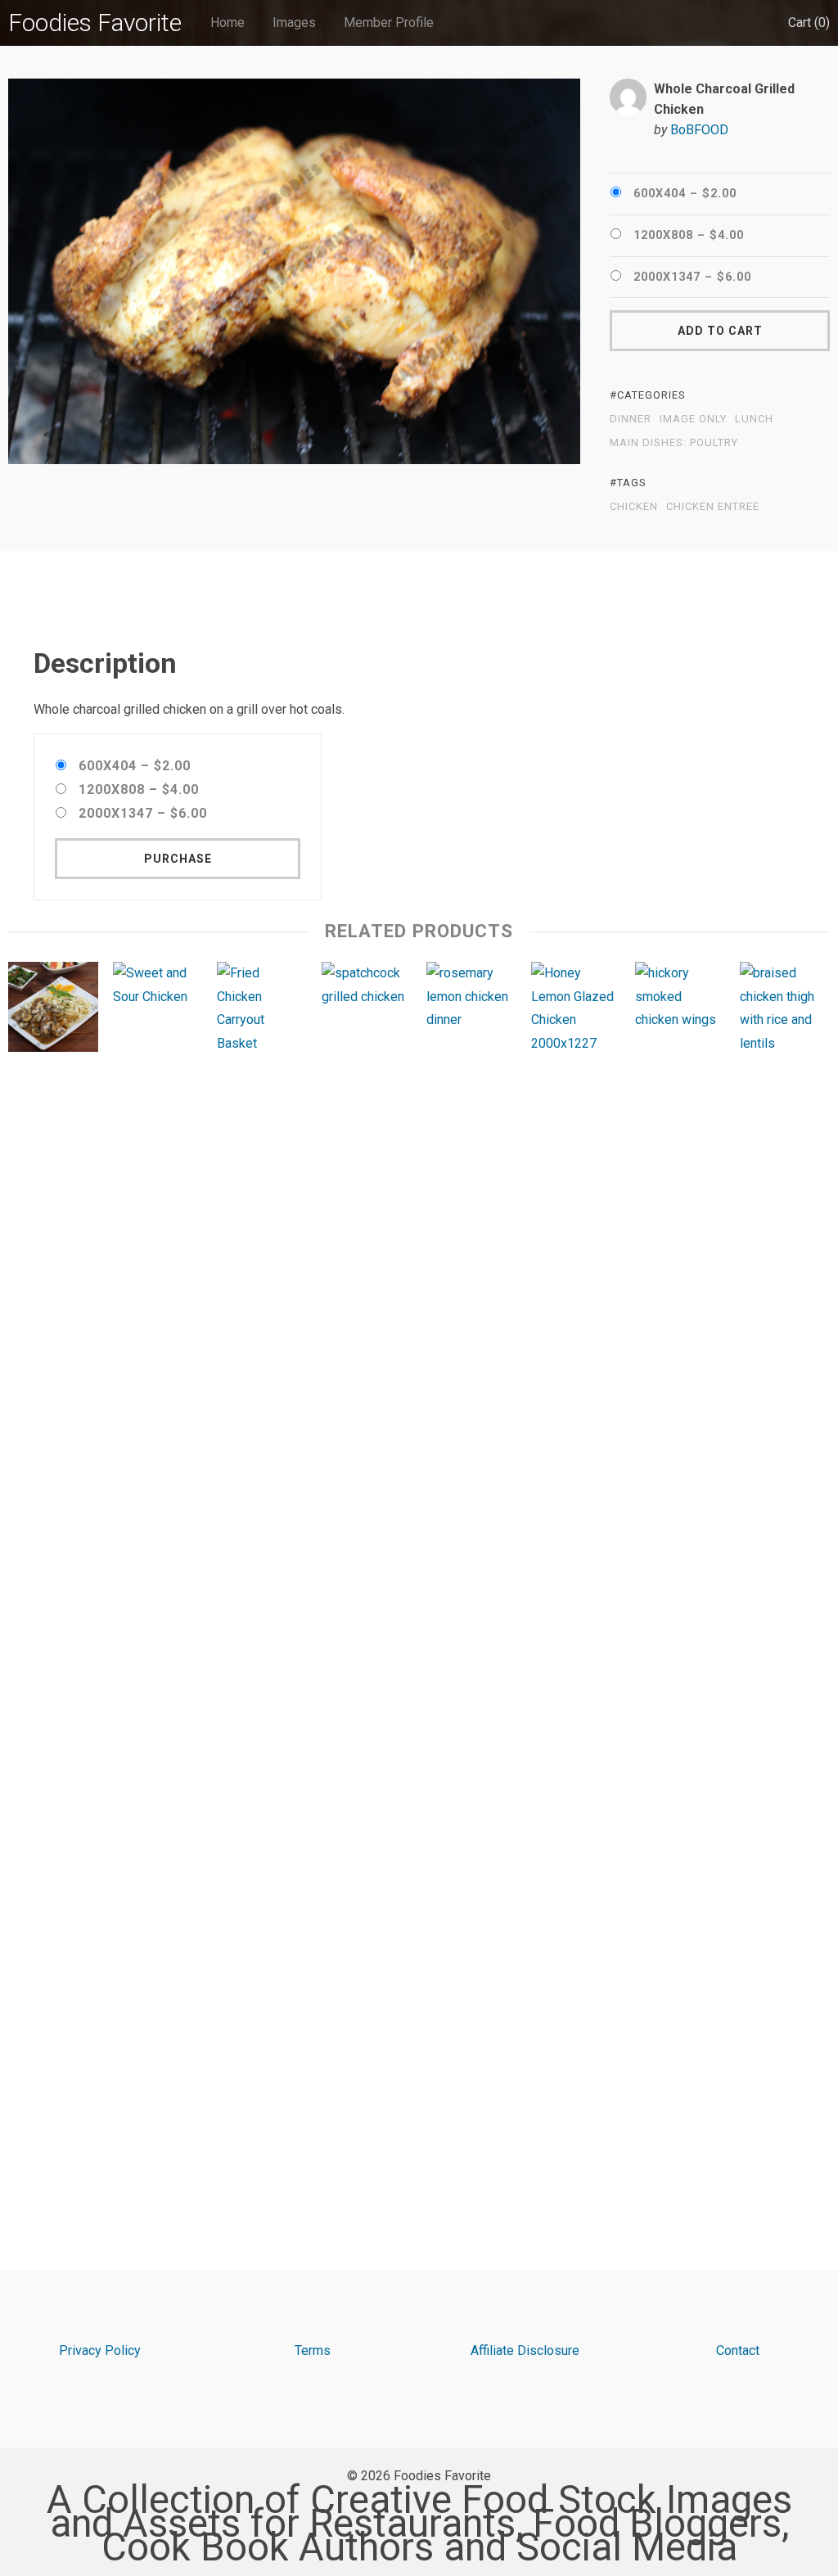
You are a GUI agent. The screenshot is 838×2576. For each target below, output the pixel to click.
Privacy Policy (100, 2350)
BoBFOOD (699, 130)
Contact (738, 2350)
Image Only (693, 419)
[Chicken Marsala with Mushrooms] (53, 1011)
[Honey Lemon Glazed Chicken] (576, 1576)
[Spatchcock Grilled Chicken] (367, 1576)
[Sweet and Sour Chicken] (158, 1576)
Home (228, 23)
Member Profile (389, 23)
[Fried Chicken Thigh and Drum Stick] (262, 1576)
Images (294, 23)
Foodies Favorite (95, 23)
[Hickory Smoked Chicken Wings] (680, 1576)
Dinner (631, 419)
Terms (313, 2350)
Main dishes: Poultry (674, 443)
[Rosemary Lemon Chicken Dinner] (471, 1576)
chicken (634, 507)
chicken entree (713, 507)
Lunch (754, 419)
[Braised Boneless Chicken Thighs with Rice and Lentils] (785, 1576)
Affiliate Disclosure (525, 2350)
